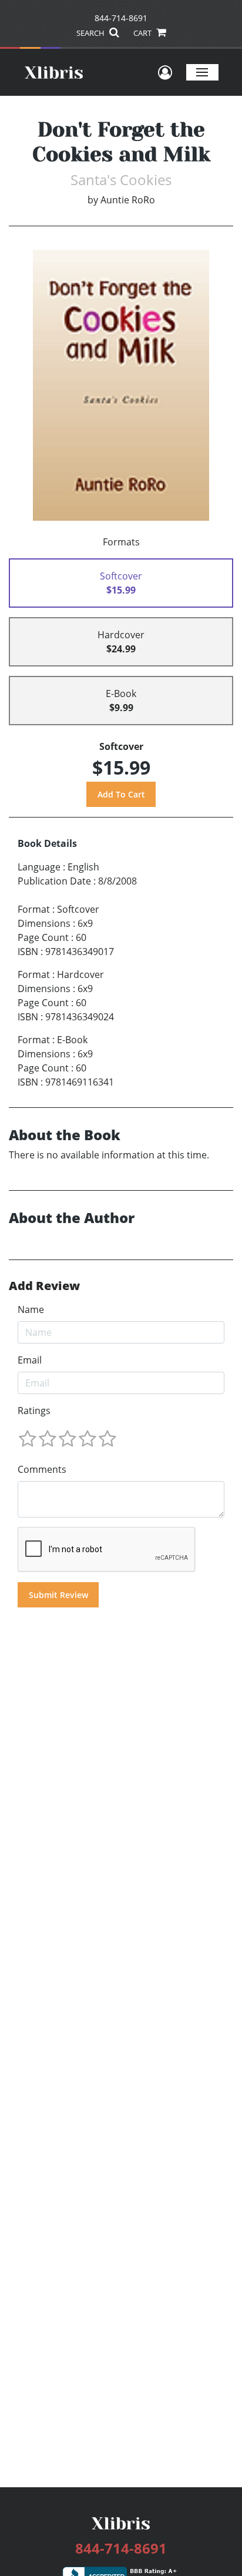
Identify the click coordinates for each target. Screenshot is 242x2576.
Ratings (34, 1411)
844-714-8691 (121, 18)
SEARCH (91, 33)
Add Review (44, 1286)
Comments (42, 1469)
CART (143, 33)
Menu (202, 72)
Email (30, 1360)
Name (31, 1309)
